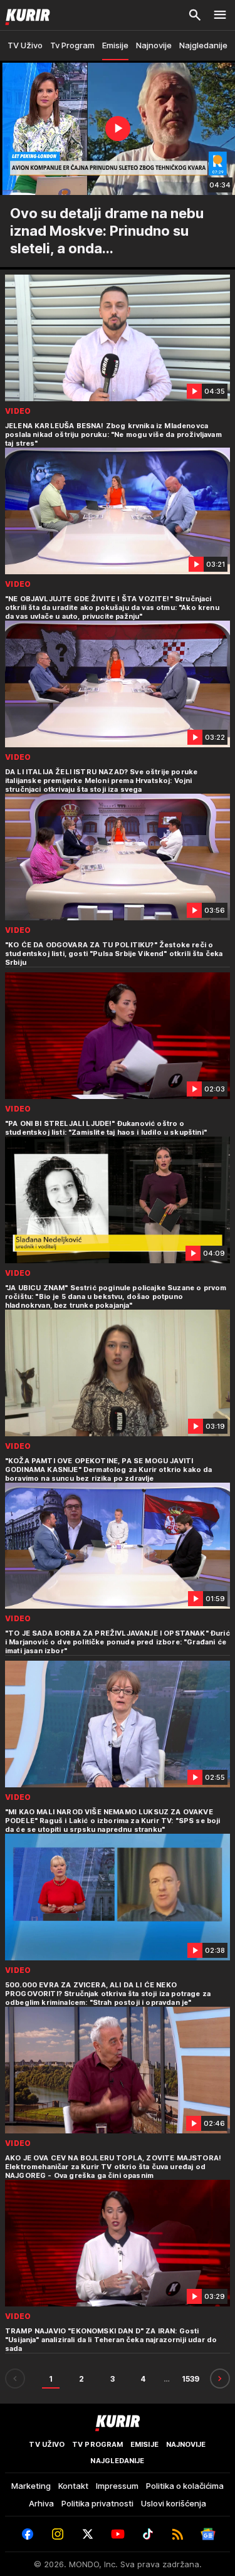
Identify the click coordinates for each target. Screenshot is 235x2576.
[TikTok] (148, 2534)
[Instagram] (58, 2534)
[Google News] (208, 2534)
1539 (191, 2379)
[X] (88, 2534)
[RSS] (178, 2534)
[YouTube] (118, 2534)
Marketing (31, 2486)
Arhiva (41, 2503)
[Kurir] (25, 15)
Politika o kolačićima (185, 2486)
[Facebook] (28, 2534)
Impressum (117, 2486)
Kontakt (73, 2486)
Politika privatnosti (97, 2503)
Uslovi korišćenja (174, 2503)
